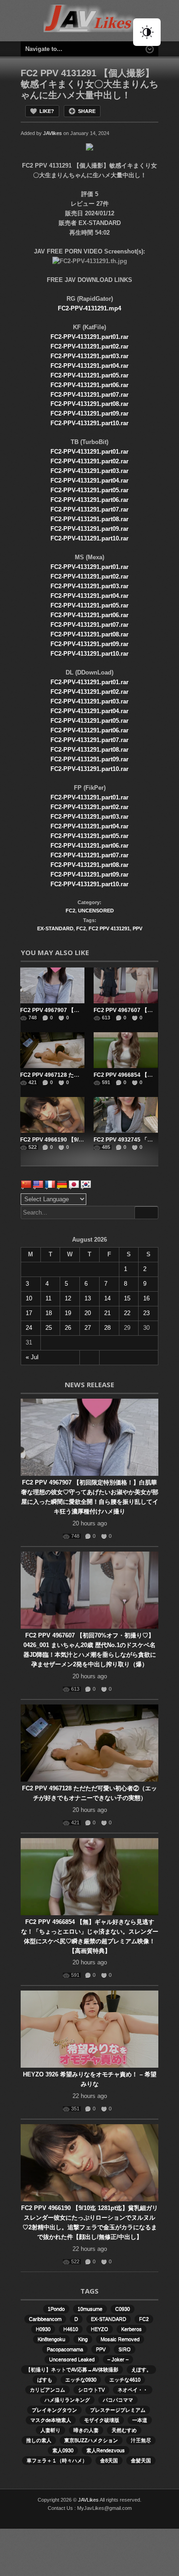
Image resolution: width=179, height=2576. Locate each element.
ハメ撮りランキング (67, 2400)
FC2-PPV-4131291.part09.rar (89, 413)
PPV (137, 928)
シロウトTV (91, 2390)
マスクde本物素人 (51, 2420)
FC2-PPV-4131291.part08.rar (89, 404)
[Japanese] (74, 1185)
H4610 (71, 2329)
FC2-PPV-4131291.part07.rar (89, 395)
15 (127, 1298)
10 (29, 1298)
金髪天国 (141, 2460)
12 (68, 1298)
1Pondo (56, 2309)
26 (68, 1328)
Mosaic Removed (120, 2339)
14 (107, 1298)
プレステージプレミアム (118, 2410)
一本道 (140, 2420)
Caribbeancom (45, 2319)
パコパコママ (118, 2400)
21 (107, 1313)
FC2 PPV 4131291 (109, 928)
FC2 (70, 911)
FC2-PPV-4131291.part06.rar (89, 385)
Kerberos (131, 2329)
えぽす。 (141, 2369)
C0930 (123, 2309)
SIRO (125, 2349)
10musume (90, 2309)
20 (88, 1313)
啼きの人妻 (86, 2430)
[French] (50, 1185)
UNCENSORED (96, 911)
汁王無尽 (141, 2440)
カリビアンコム (48, 2390)
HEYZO (100, 2329)
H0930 (43, 2329)
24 (29, 1328)
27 (88, 1328)
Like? (47, 111)
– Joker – (118, 2359)
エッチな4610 (125, 2379)
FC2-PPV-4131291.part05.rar (89, 375)
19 (68, 1313)
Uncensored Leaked (72, 2359)
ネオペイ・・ (133, 2390)
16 (146, 1298)
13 (88, 1298)
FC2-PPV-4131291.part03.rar (89, 356)
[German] (62, 1185)
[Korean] (86, 1185)
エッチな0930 (81, 2379)
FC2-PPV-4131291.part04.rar (89, 366)
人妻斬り (50, 2430)
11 (48, 1298)
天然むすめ (124, 2430)
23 (146, 1313)
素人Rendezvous (106, 2450)
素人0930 (63, 2450)
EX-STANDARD (55, 928)
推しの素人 (39, 2440)
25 (49, 1328)
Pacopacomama (65, 2349)
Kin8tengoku (51, 2339)
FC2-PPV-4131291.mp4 (89, 308)
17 (29, 1313)
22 (127, 1313)
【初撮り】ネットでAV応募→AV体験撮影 (72, 2369)
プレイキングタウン (54, 2410)
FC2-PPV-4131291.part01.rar (89, 337)
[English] (38, 1185)
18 (49, 1313)
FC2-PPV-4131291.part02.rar (89, 346)
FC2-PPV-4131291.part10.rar (89, 423)
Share (87, 111)
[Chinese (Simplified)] (26, 1185)
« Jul (32, 1357)
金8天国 (109, 2460)
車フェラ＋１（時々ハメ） (57, 2460)
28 (107, 1328)
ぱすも (45, 2379)
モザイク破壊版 (102, 2420)
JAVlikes (53, 133)
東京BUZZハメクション (91, 2440)
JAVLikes (88, 2500)
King (83, 2339)
